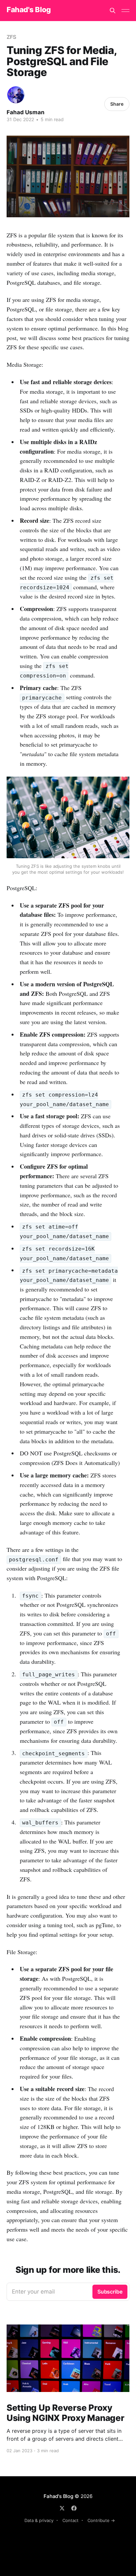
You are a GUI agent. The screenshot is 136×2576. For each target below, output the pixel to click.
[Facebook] (74, 2508)
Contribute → (101, 2520)
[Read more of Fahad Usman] (16, 95)
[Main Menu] (125, 11)
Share (117, 104)
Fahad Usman (26, 112)
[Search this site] (113, 11)
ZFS (11, 37)
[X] (62, 2508)
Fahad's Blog (29, 10)
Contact (70, 2520)
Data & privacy (39, 2520)
